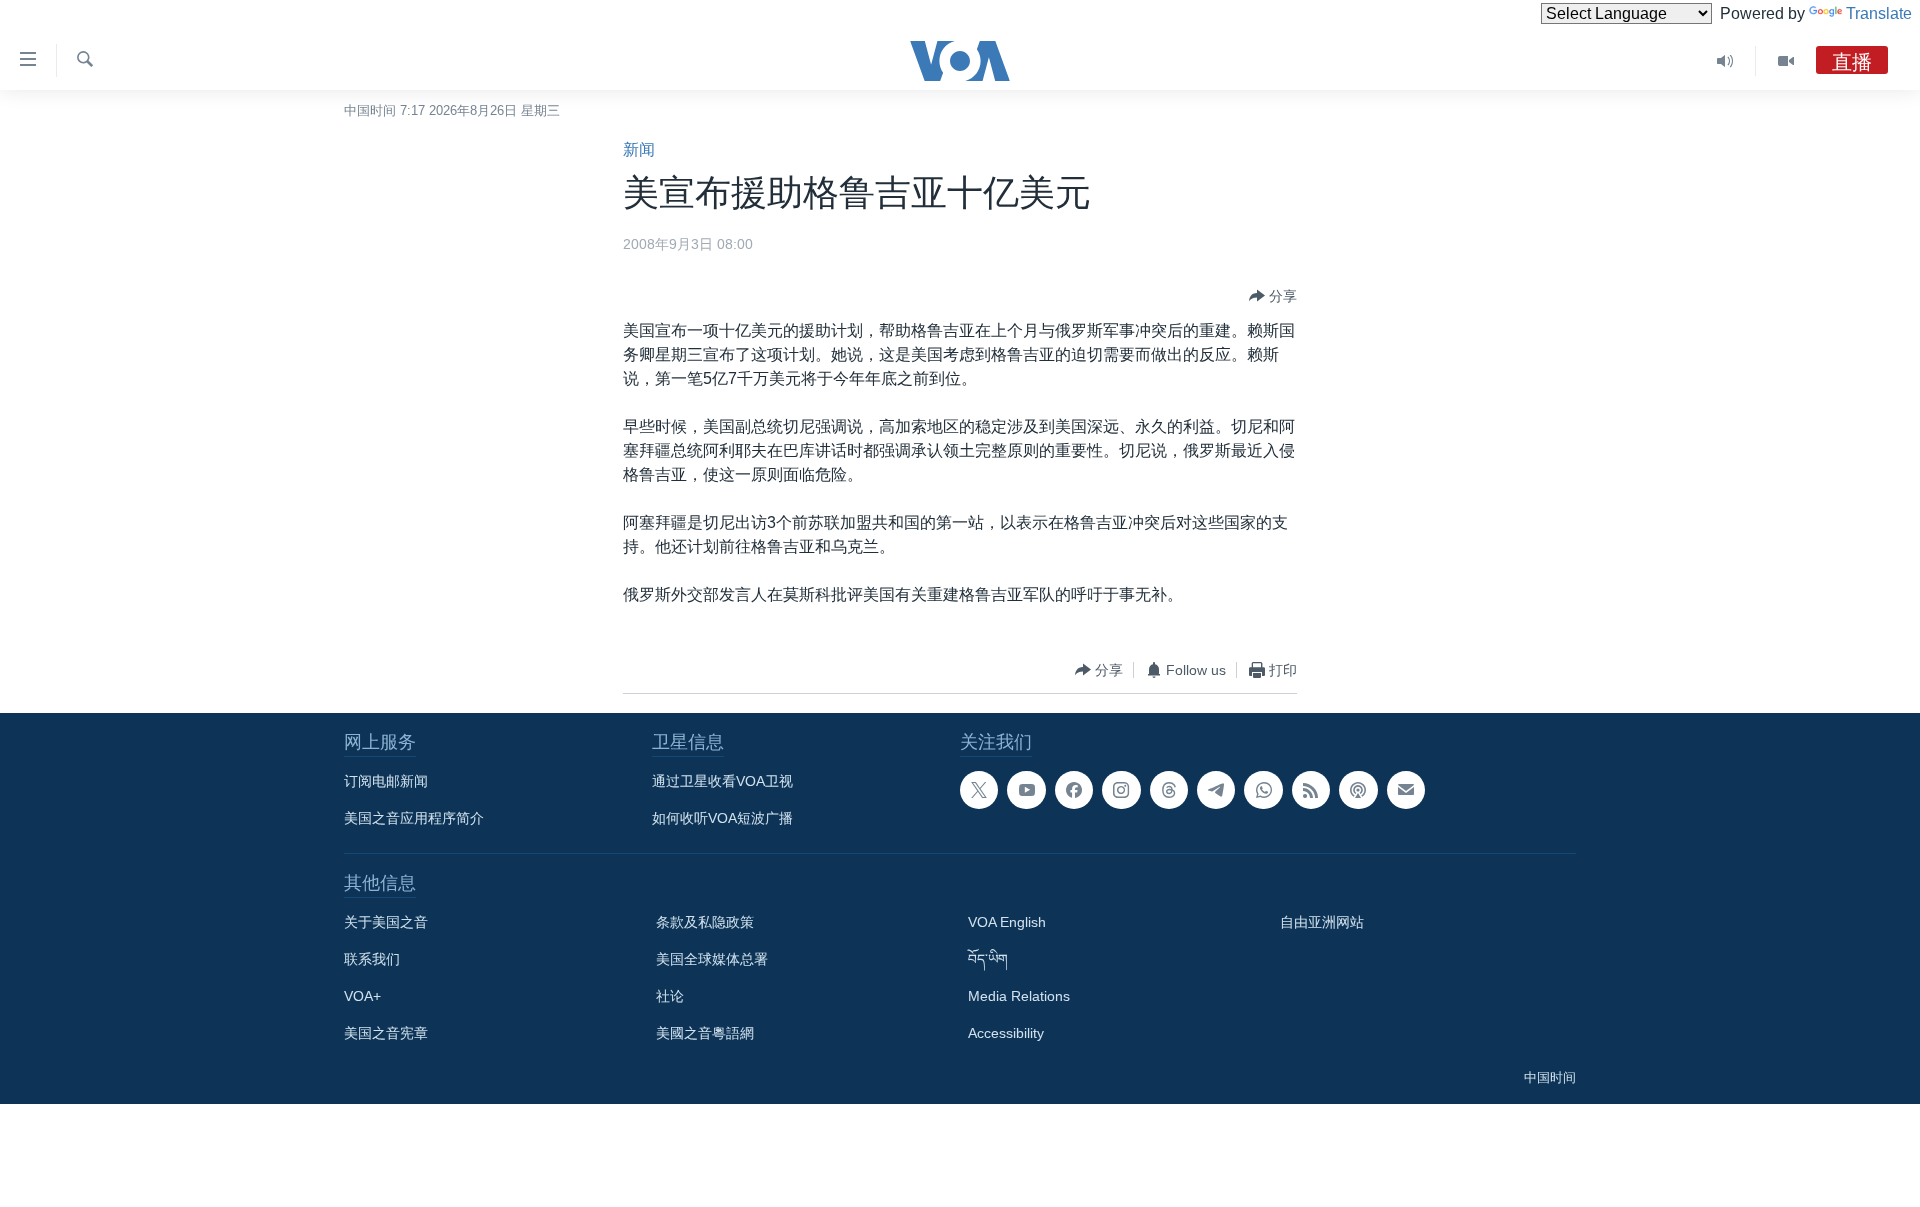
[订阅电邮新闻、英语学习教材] (1406, 790)
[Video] (1786, 61)
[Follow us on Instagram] (1121, 790)
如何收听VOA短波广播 (722, 818)
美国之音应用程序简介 (414, 818)
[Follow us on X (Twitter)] (979, 790)
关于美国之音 (386, 922)
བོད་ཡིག (988, 959)
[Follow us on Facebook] (1074, 790)
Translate (1879, 13)
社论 (670, 996)
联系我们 (372, 959)
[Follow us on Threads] (1169, 790)
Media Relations (1019, 996)
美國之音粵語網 (705, 1033)
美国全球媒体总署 (712, 959)
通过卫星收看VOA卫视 (722, 781)
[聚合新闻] (1311, 790)
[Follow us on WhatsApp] (1263, 790)
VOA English (1007, 922)
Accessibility (1006, 1033)
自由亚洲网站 (1322, 922)
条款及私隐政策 (705, 922)
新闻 (639, 149)
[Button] (1273, 296)
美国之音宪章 (386, 1033)
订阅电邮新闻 (386, 781)
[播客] (1358, 790)
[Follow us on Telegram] (1216, 790)
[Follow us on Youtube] (1026, 790)
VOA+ (362, 996)
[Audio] (1725, 61)
